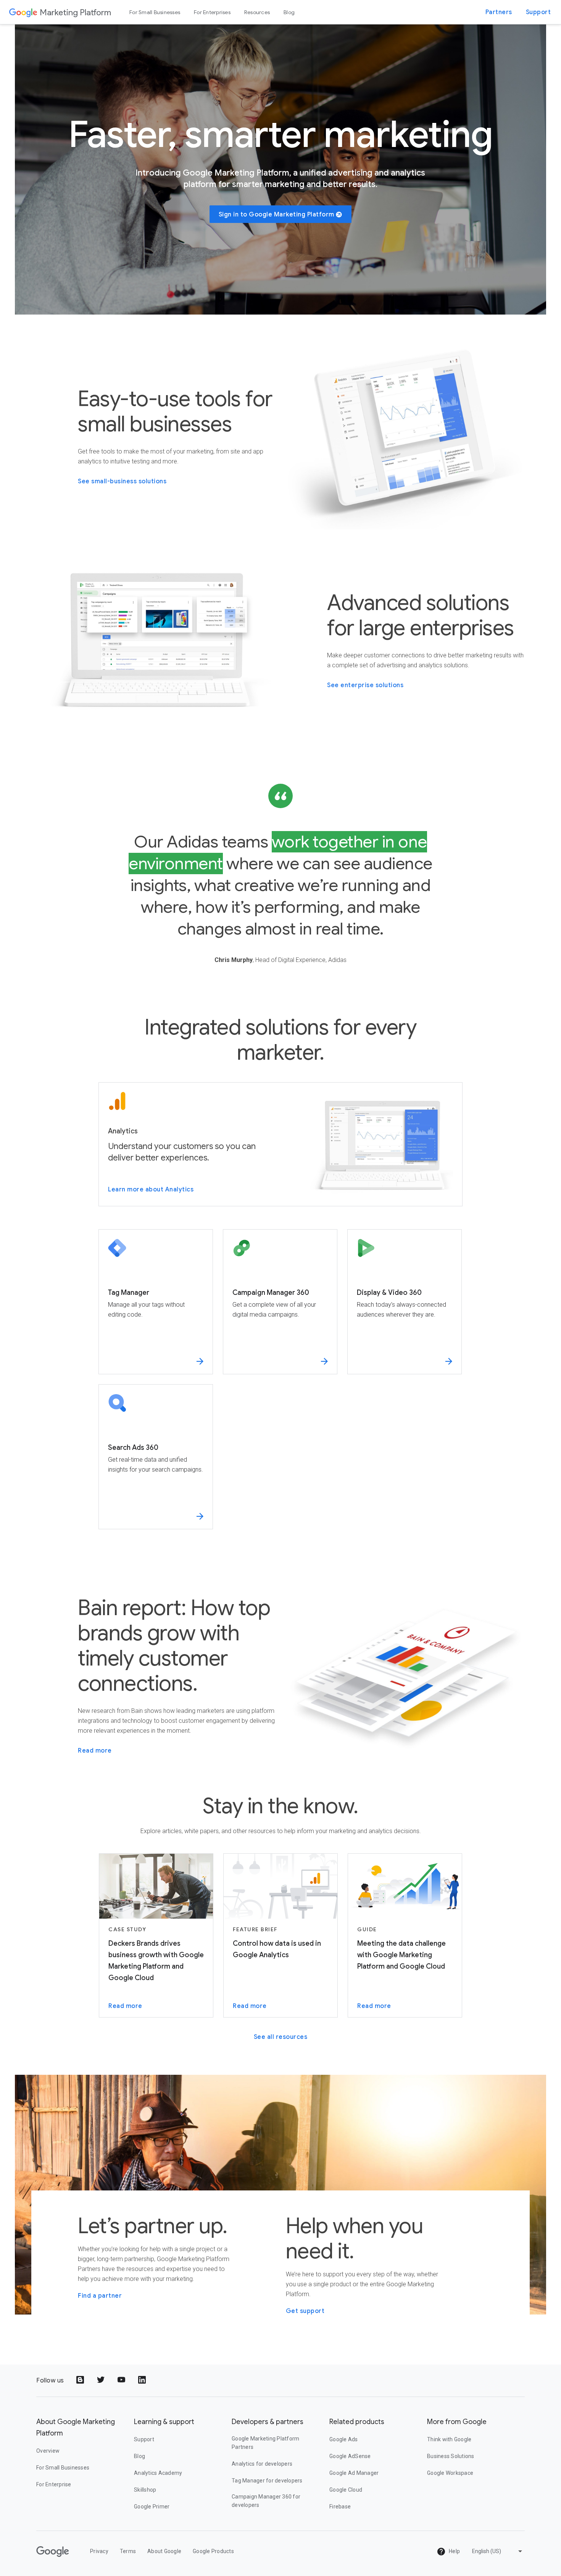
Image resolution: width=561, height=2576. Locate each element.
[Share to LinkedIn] (143, 2381)
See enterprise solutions (365, 685)
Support (538, 12)
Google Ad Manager (354, 2473)
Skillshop (145, 2490)
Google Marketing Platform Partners (265, 2443)
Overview (48, 2451)
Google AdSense (350, 2456)
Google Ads (344, 2439)
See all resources (281, 2037)
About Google (164, 2551)
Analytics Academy (158, 2473)
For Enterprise (54, 2484)
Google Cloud (346, 2490)
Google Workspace (450, 2473)
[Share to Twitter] (102, 2381)
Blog (289, 12)
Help (454, 2551)
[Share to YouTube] (122, 2381)
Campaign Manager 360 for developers (266, 2501)
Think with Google (449, 2439)
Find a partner (100, 2296)
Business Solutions (451, 2456)
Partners (499, 12)
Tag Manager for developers (267, 2481)
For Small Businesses (155, 12)
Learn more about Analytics (151, 1190)
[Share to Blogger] (81, 2381)
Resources (257, 12)
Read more (95, 1751)
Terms (128, 2551)
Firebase (340, 2507)
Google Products (213, 2551)
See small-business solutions (122, 481)
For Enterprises (212, 12)
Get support (305, 2311)
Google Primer (152, 2507)
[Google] (23, 12)
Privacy (99, 2551)
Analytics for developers (262, 2464)
